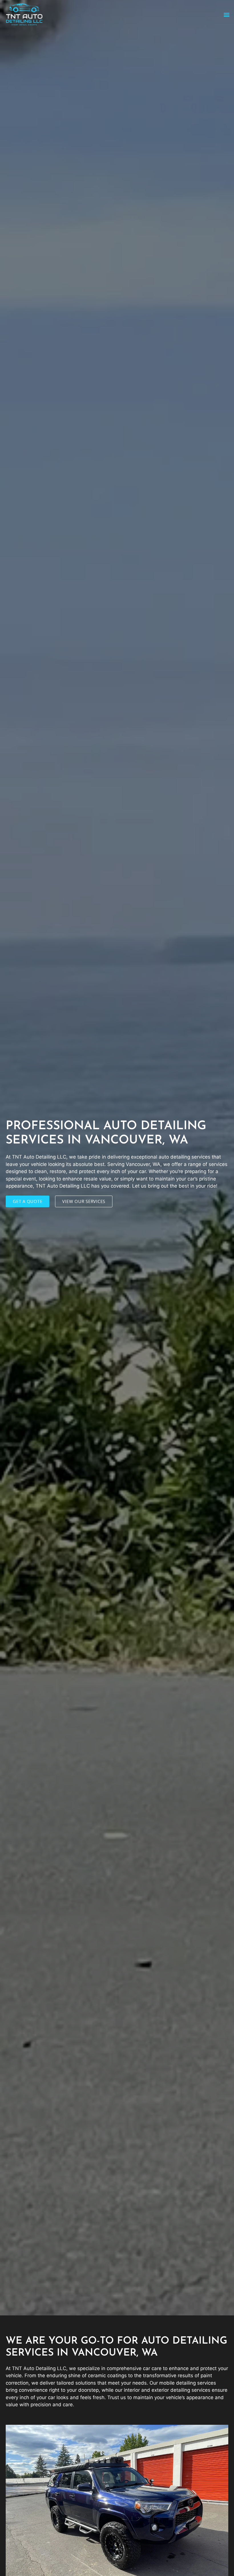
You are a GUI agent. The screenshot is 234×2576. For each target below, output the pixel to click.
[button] (226, 14)
